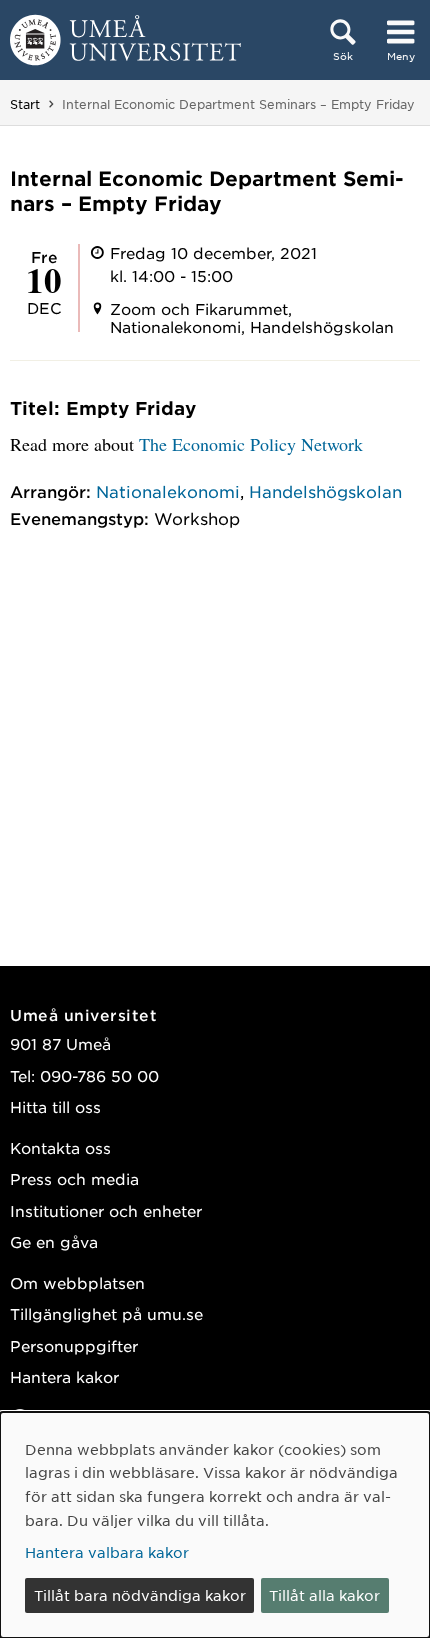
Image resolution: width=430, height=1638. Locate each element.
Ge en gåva (54, 1241)
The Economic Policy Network (251, 444)
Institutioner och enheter (106, 1210)
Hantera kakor (64, 1376)
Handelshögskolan (325, 491)
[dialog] (215, 1525)
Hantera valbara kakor (107, 1552)
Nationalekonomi (168, 491)
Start (25, 104)
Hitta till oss (55, 1106)
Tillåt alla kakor (324, 1595)
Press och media (74, 1178)
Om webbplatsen (77, 1282)
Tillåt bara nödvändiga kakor (140, 1595)
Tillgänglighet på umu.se (106, 1313)
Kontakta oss (60, 1147)
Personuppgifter (74, 1345)
